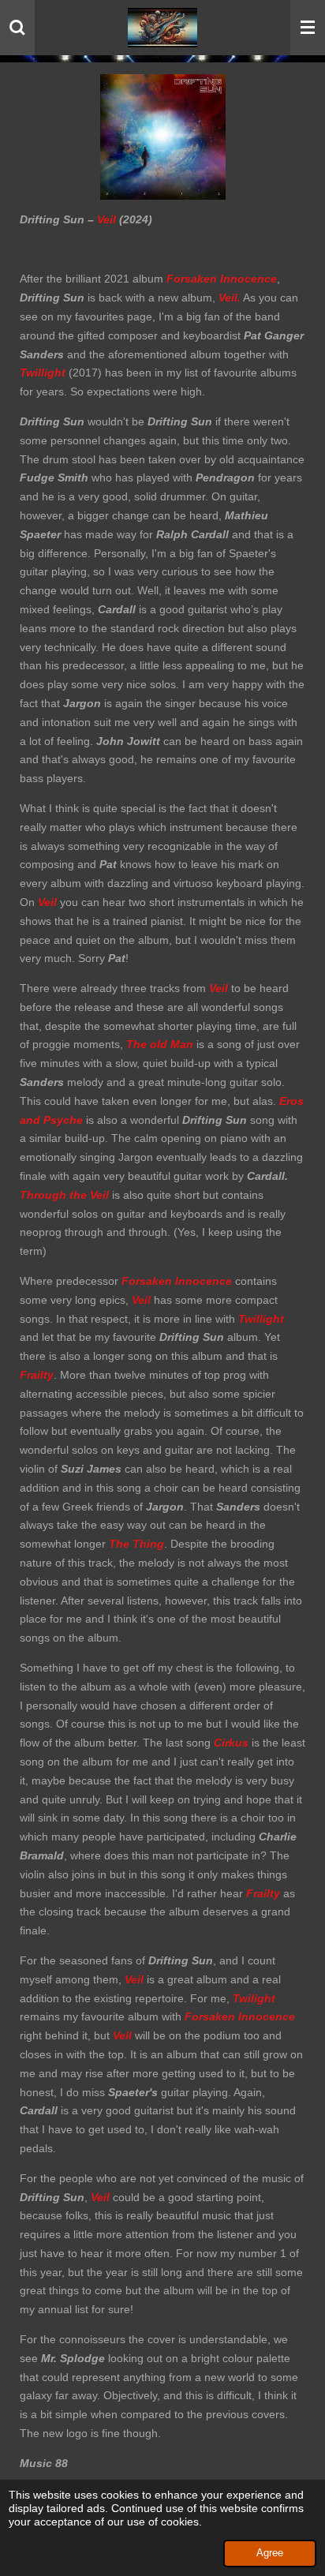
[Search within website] (17, 28)
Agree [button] (270, 2553)
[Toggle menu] (308, 28)
